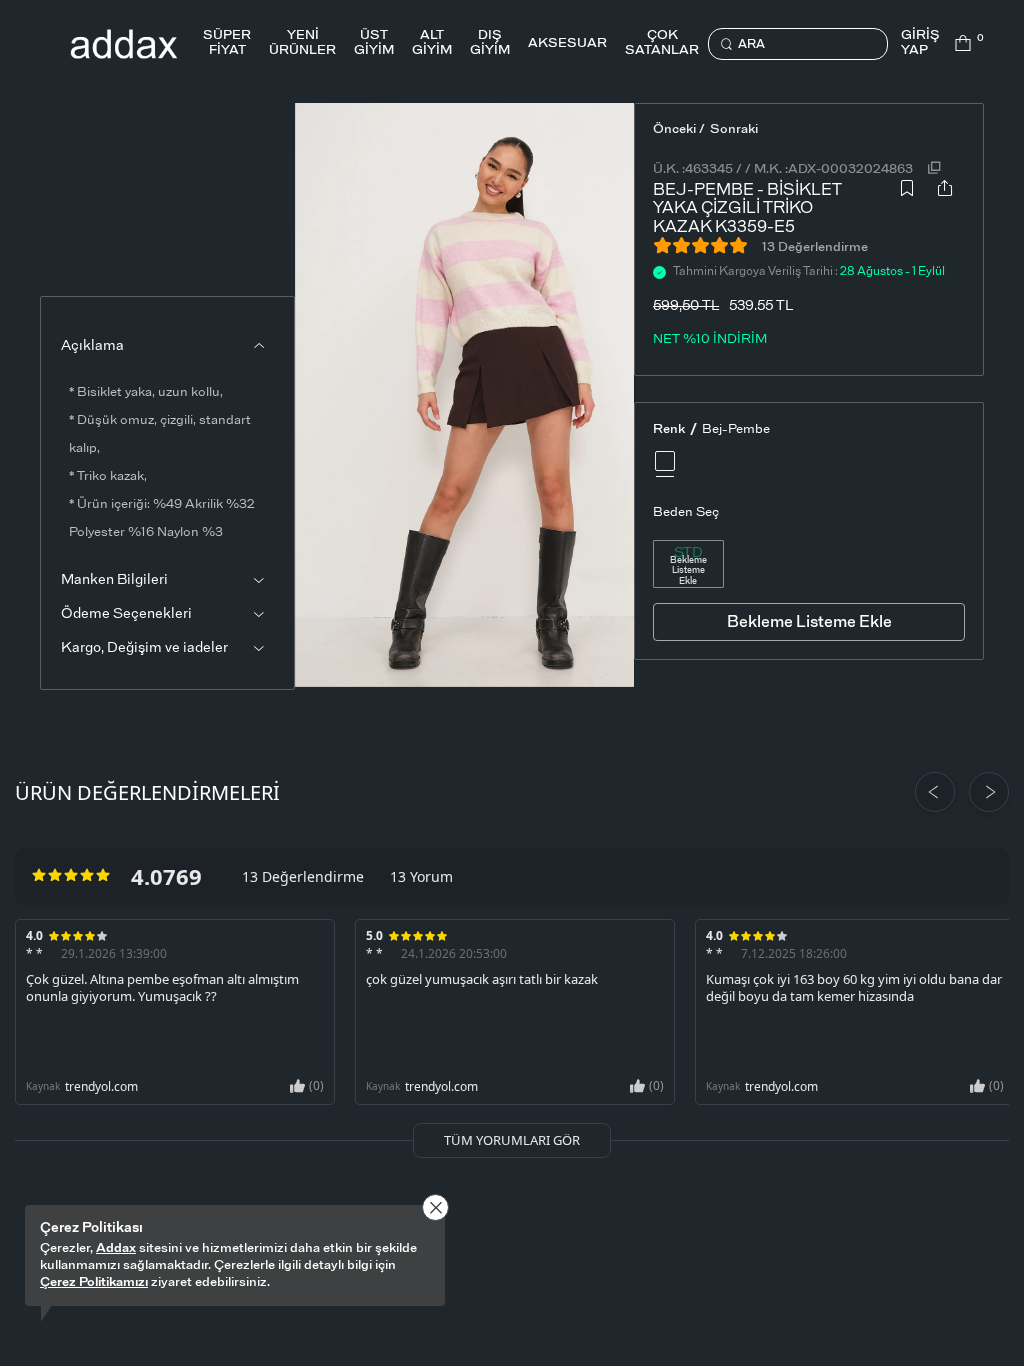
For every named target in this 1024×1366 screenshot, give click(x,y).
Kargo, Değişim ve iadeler (144, 648)
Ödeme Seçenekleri (126, 614)
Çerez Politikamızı (94, 1282)
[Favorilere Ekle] (907, 203)
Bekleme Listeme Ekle (688, 572)
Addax (116, 1248)
